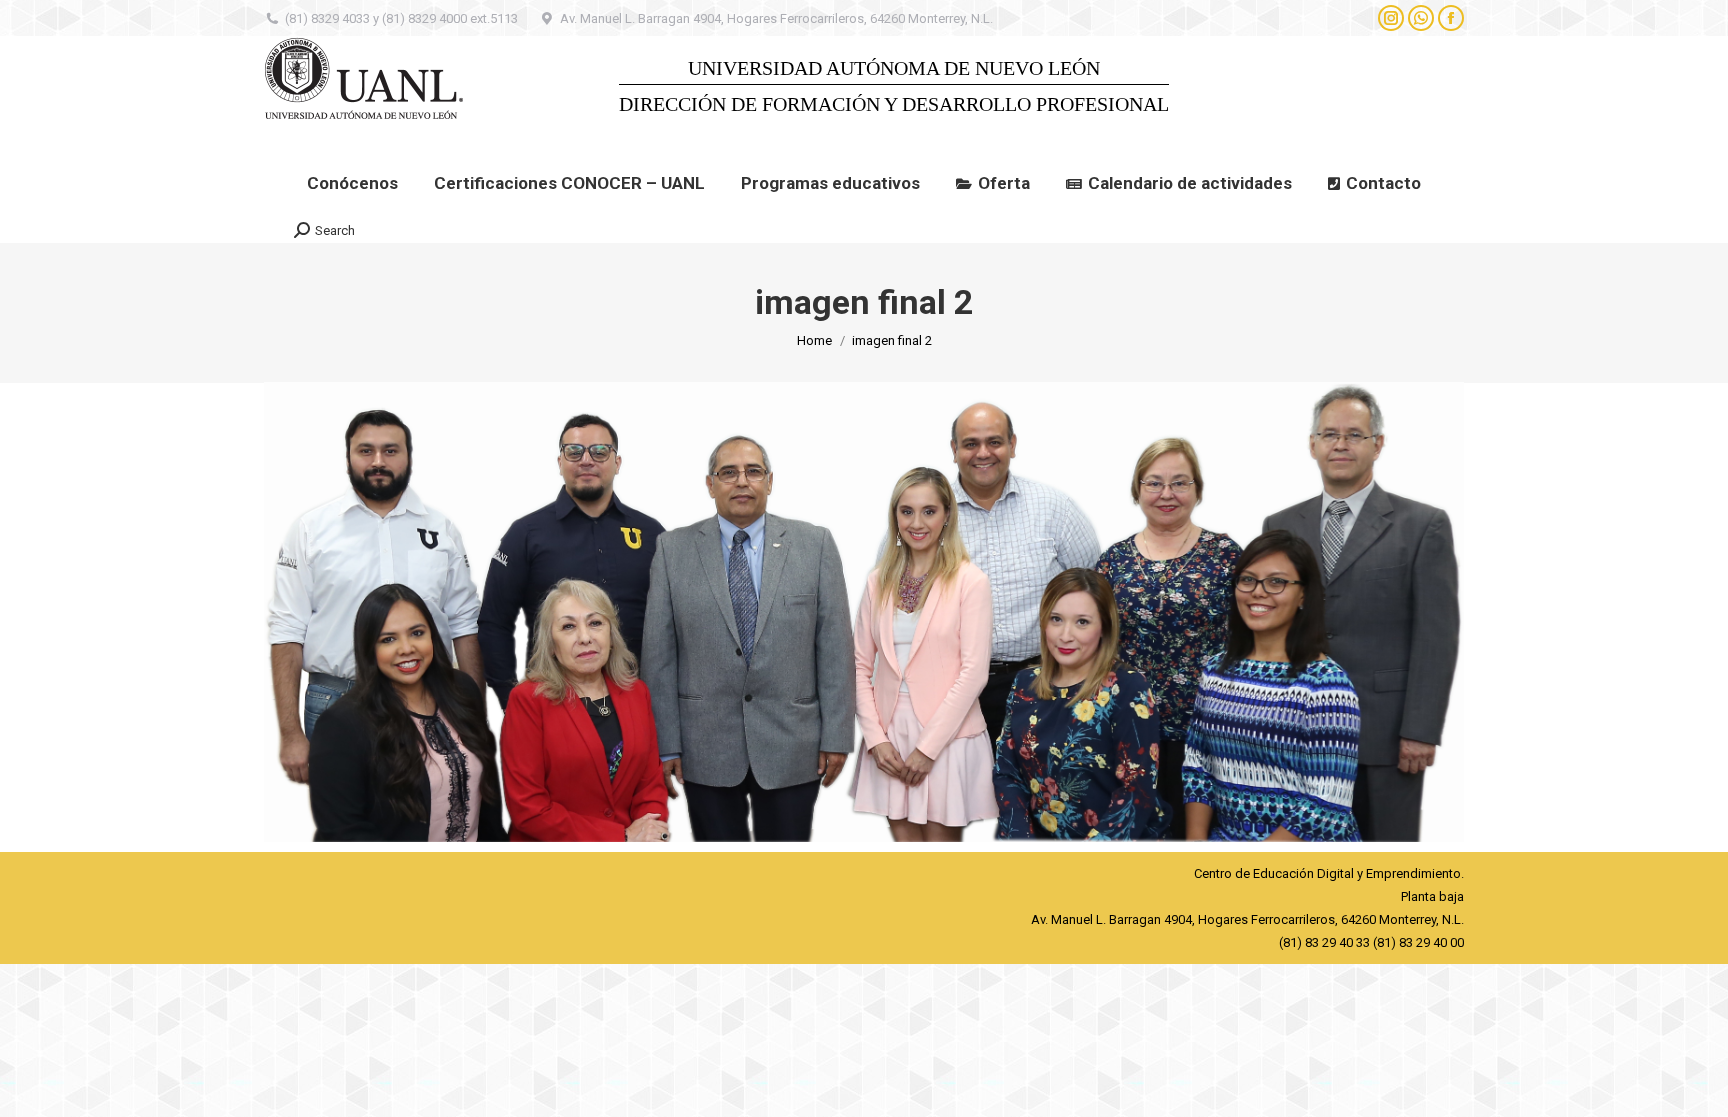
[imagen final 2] (864, 612)
